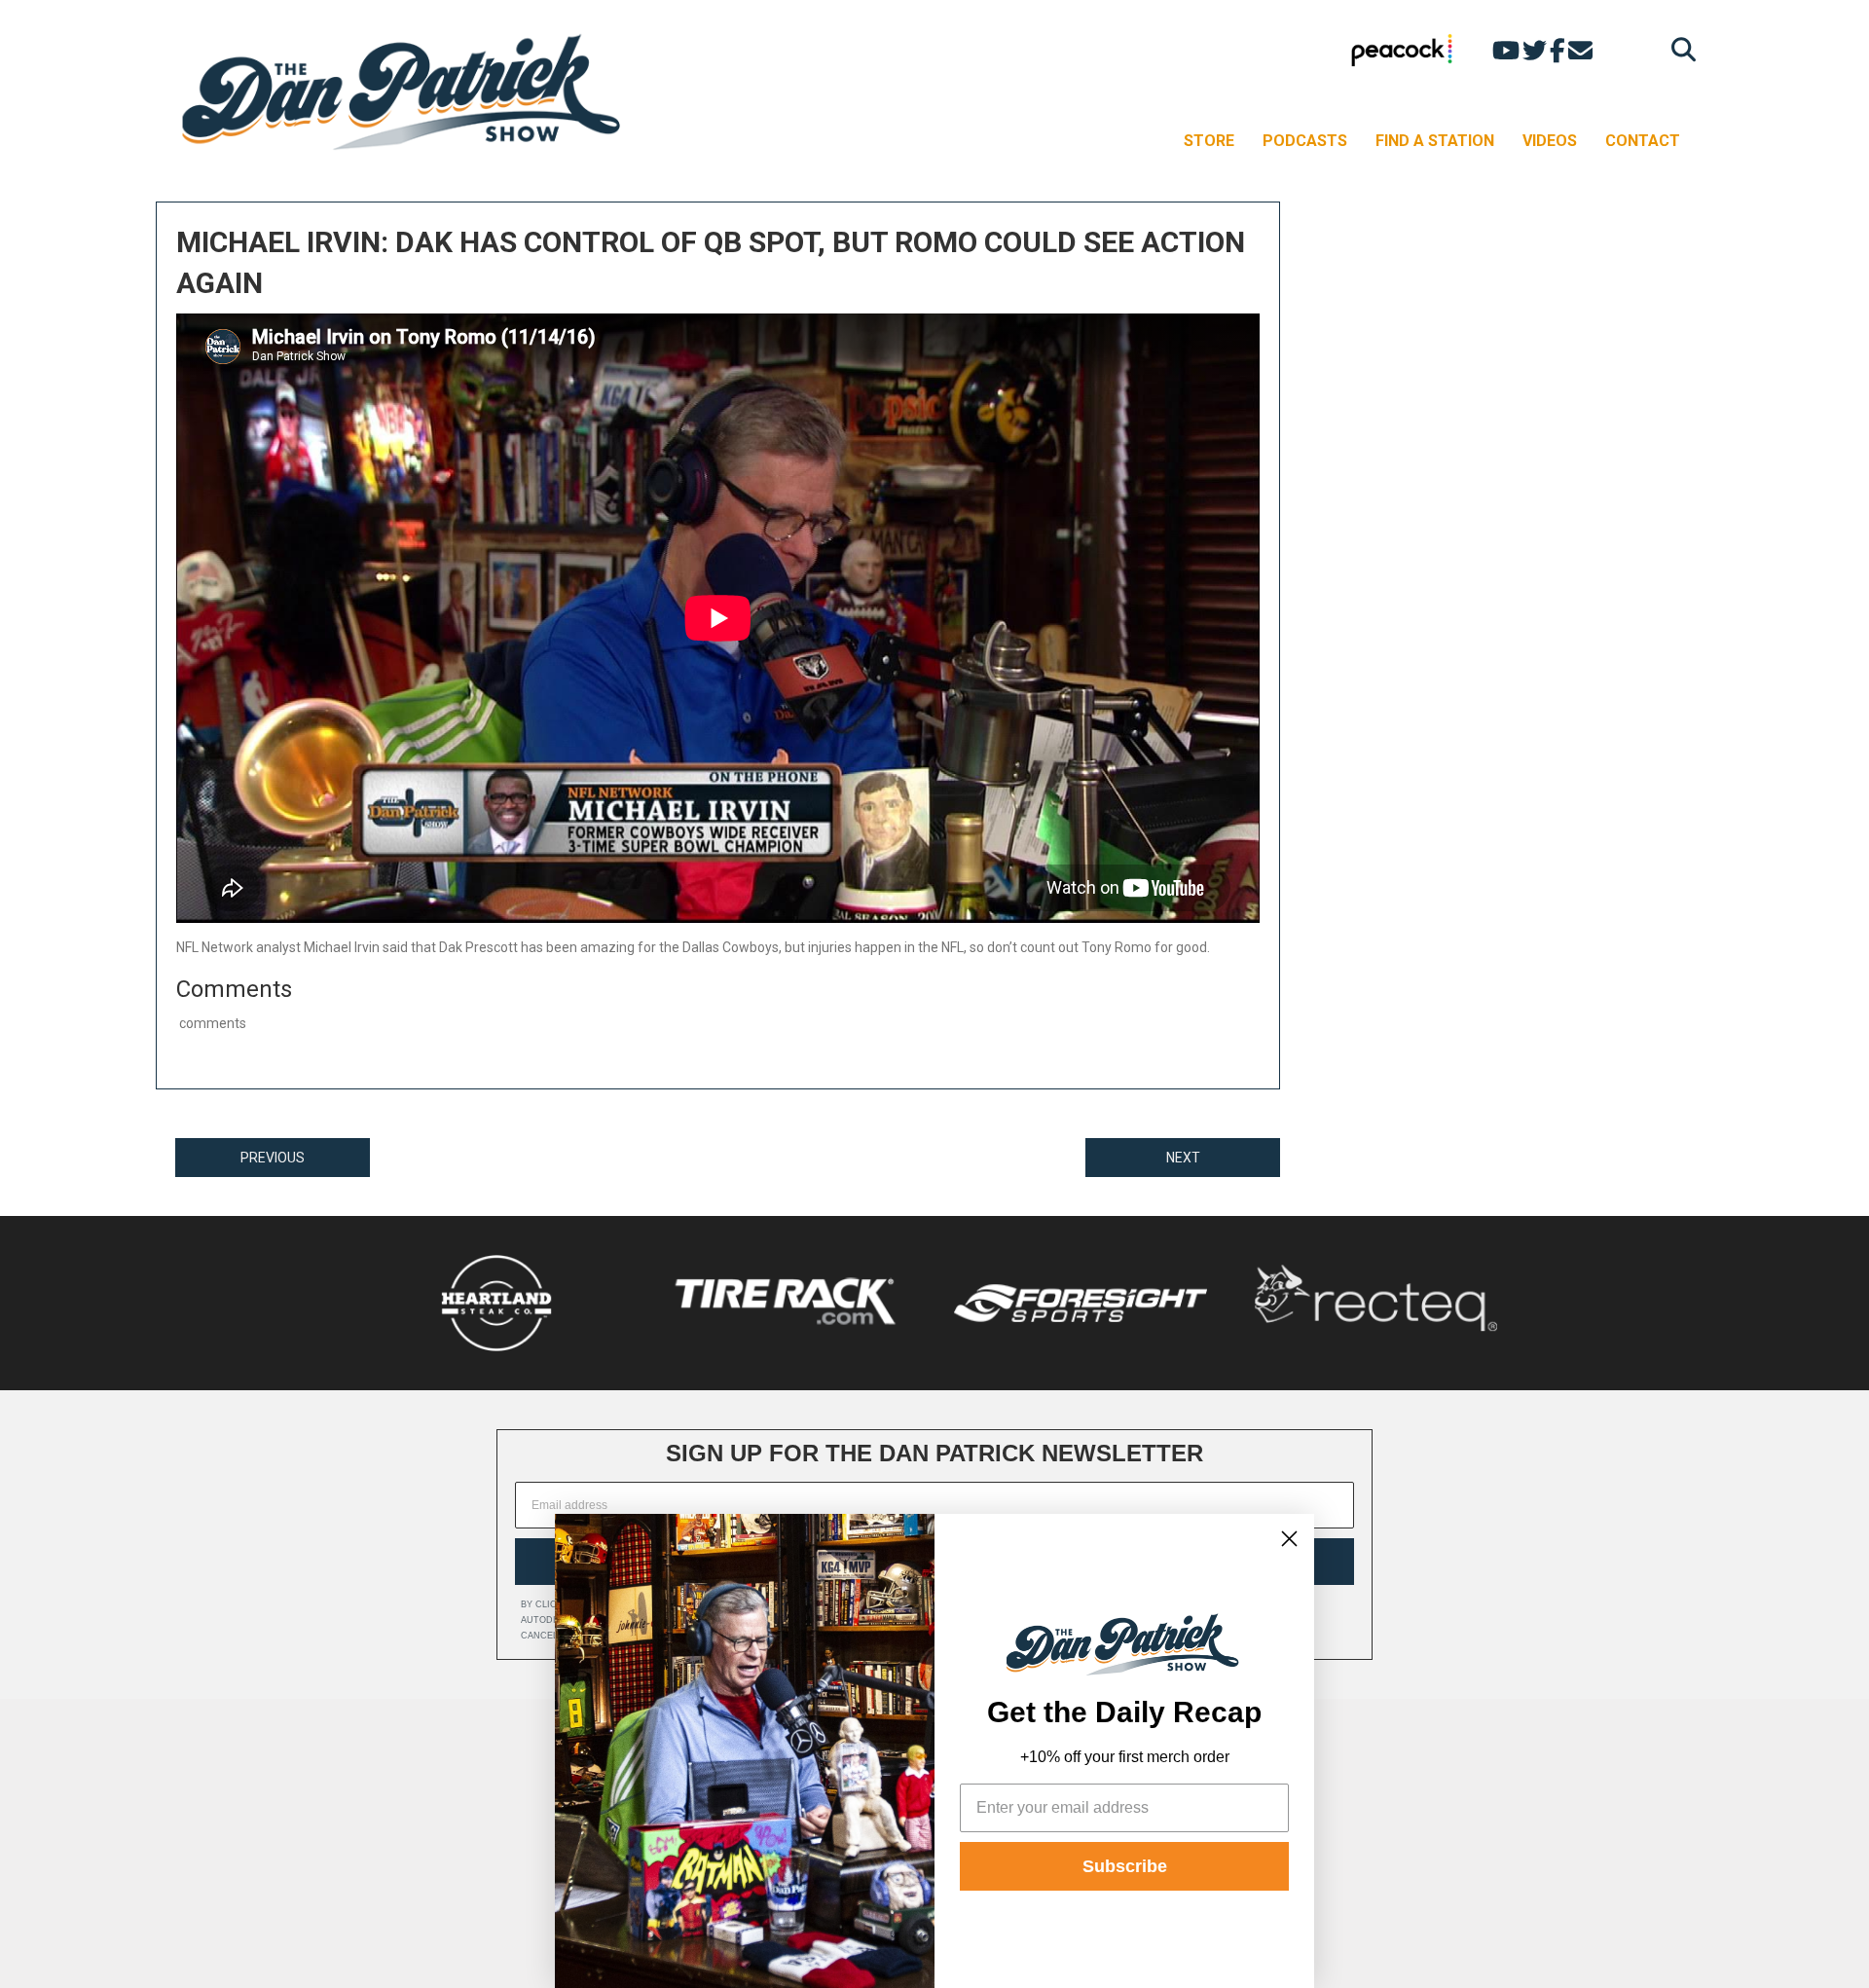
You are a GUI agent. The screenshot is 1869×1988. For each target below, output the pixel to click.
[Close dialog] (1289, 1539)
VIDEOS (1550, 141)
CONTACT (1643, 141)
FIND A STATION (1435, 141)
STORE (1209, 141)
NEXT (1183, 1158)
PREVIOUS (273, 1158)
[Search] (1679, 49)
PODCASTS (1305, 141)
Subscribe (1125, 1866)
